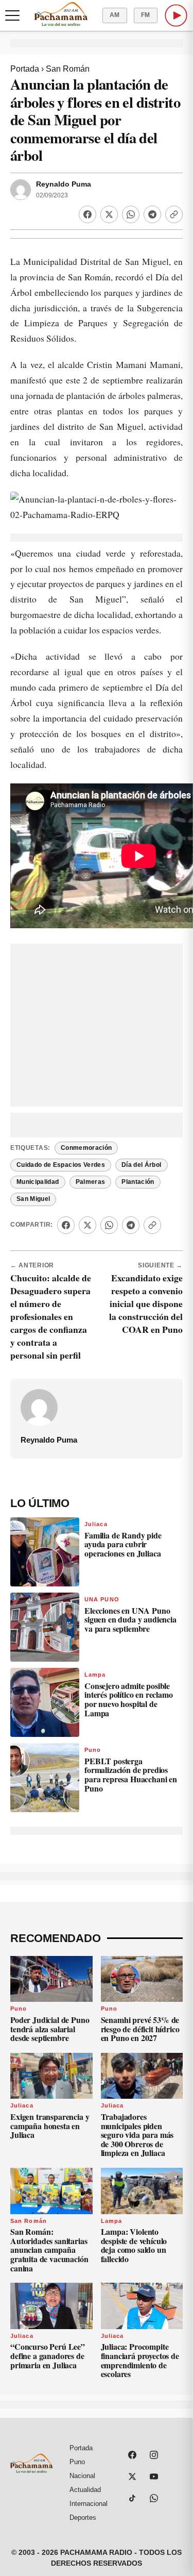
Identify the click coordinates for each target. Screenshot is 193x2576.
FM (146, 15)
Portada (25, 69)
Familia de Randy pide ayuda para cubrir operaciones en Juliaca (123, 1544)
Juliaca (96, 1524)
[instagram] (154, 2455)
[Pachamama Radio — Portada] (61, 14)
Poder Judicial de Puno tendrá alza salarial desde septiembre (50, 2029)
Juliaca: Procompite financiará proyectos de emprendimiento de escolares (140, 2360)
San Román (68, 69)
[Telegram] (152, 214)
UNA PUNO (102, 1599)
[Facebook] (87, 214)
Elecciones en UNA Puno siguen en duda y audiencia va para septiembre (130, 1619)
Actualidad (85, 2490)
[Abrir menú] (12, 15)
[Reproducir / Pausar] (176, 15)
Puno (93, 1750)
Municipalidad (38, 1182)
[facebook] (132, 2455)
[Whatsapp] (131, 214)
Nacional (82, 2476)
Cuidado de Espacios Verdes (61, 1165)
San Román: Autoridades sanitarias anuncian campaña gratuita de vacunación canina (49, 2249)
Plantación (138, 1182)
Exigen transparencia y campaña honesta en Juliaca (50, 2126)
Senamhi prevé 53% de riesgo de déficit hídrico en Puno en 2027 (140, 2029)
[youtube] (154, 2477)
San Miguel (33, 1199)
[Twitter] (109, 214)
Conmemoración (86, 1148)
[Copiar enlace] (174, 214)
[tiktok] (132, 2498)
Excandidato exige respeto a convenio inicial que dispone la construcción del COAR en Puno (146, 1303)
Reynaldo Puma (64, 184)
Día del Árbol (142, 1165)
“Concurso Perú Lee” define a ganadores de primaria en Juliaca (48, 2355)
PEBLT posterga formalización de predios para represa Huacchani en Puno (131, 1775)
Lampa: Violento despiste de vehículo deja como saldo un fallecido (134, 2245)
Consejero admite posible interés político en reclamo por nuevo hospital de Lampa (129, 1699)
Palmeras (91, 1182)
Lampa (95, 1675)
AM (115, 15)
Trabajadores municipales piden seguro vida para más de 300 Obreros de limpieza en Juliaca (137, 2135)
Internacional (89, 2504)
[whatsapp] (154, 2498)
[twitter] (132, 2477)
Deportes (83, 2518)
